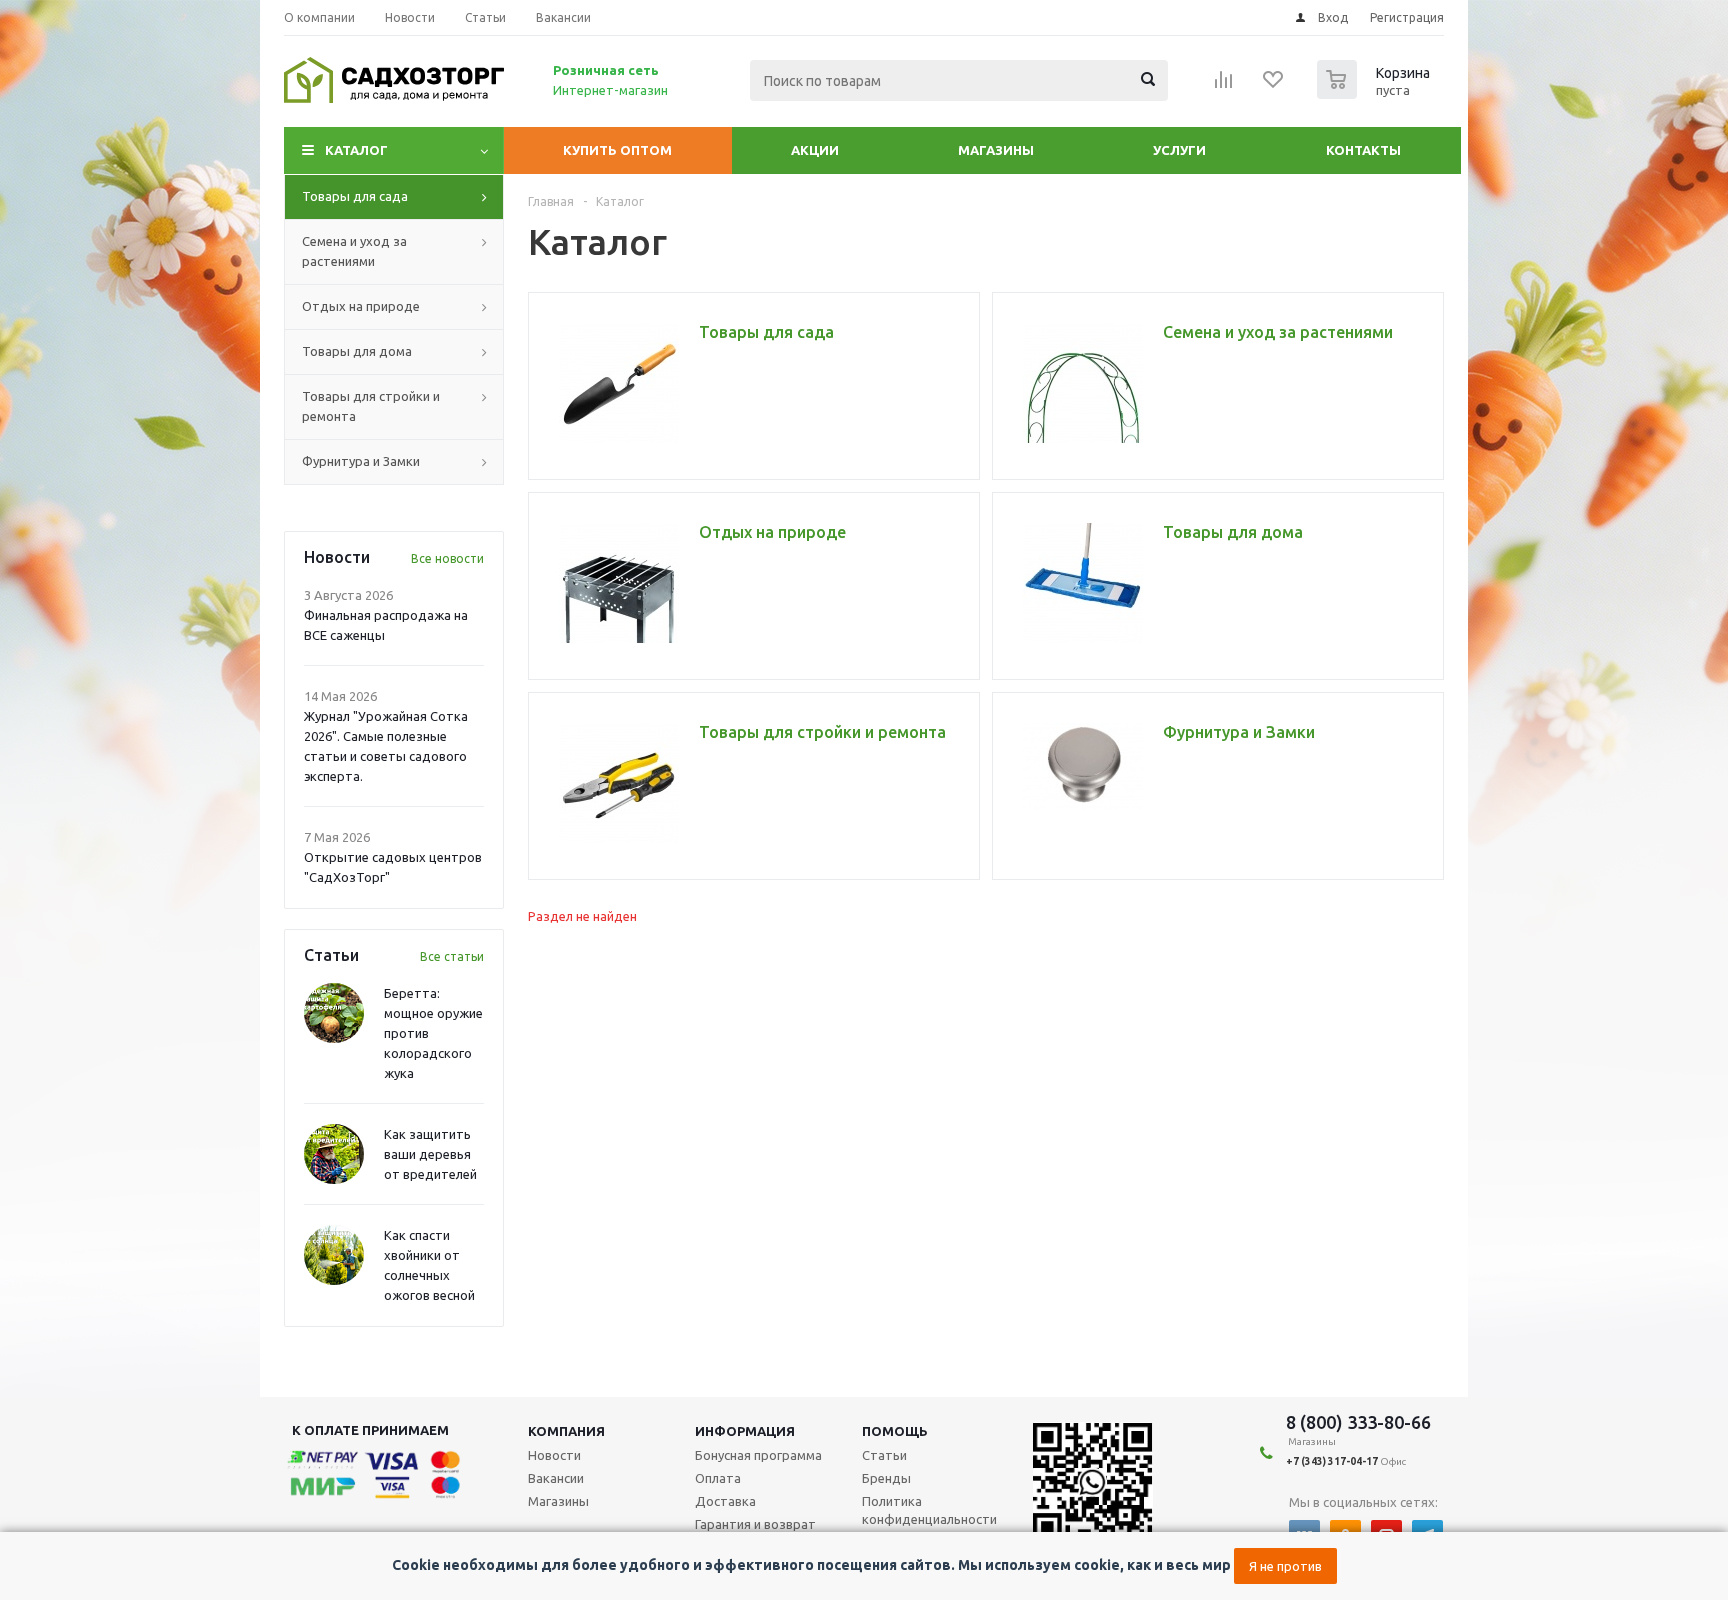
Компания (566, 1431)
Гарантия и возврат (755, 1524)
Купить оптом (617, 150)
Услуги (1179, 150)
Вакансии (556, 1478)
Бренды (886, 1478)
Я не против (1285, 1566)
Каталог (356, 150)
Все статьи (452, 956)
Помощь (895, 1431)
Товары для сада (355, 196)
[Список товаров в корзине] (1376, 93)
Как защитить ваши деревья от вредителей (430, 1154)
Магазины (996, 150)
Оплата (718, 1478)
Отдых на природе (361, 306)
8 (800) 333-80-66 (1358, 1422)
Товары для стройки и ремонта (371, 406)
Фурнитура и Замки (361, 461)
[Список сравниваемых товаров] (1224, 86)
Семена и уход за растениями (354, 251)
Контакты (1363, 150)
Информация (745, 1431)
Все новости (447, 558)
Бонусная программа (758, 1455)
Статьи (884, 1455)
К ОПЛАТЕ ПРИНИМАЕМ (370, 1430)
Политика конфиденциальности (929, 1510)
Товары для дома (357, 351)
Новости (554, 1455)
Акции (815, 150)
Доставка (725, 1501)
